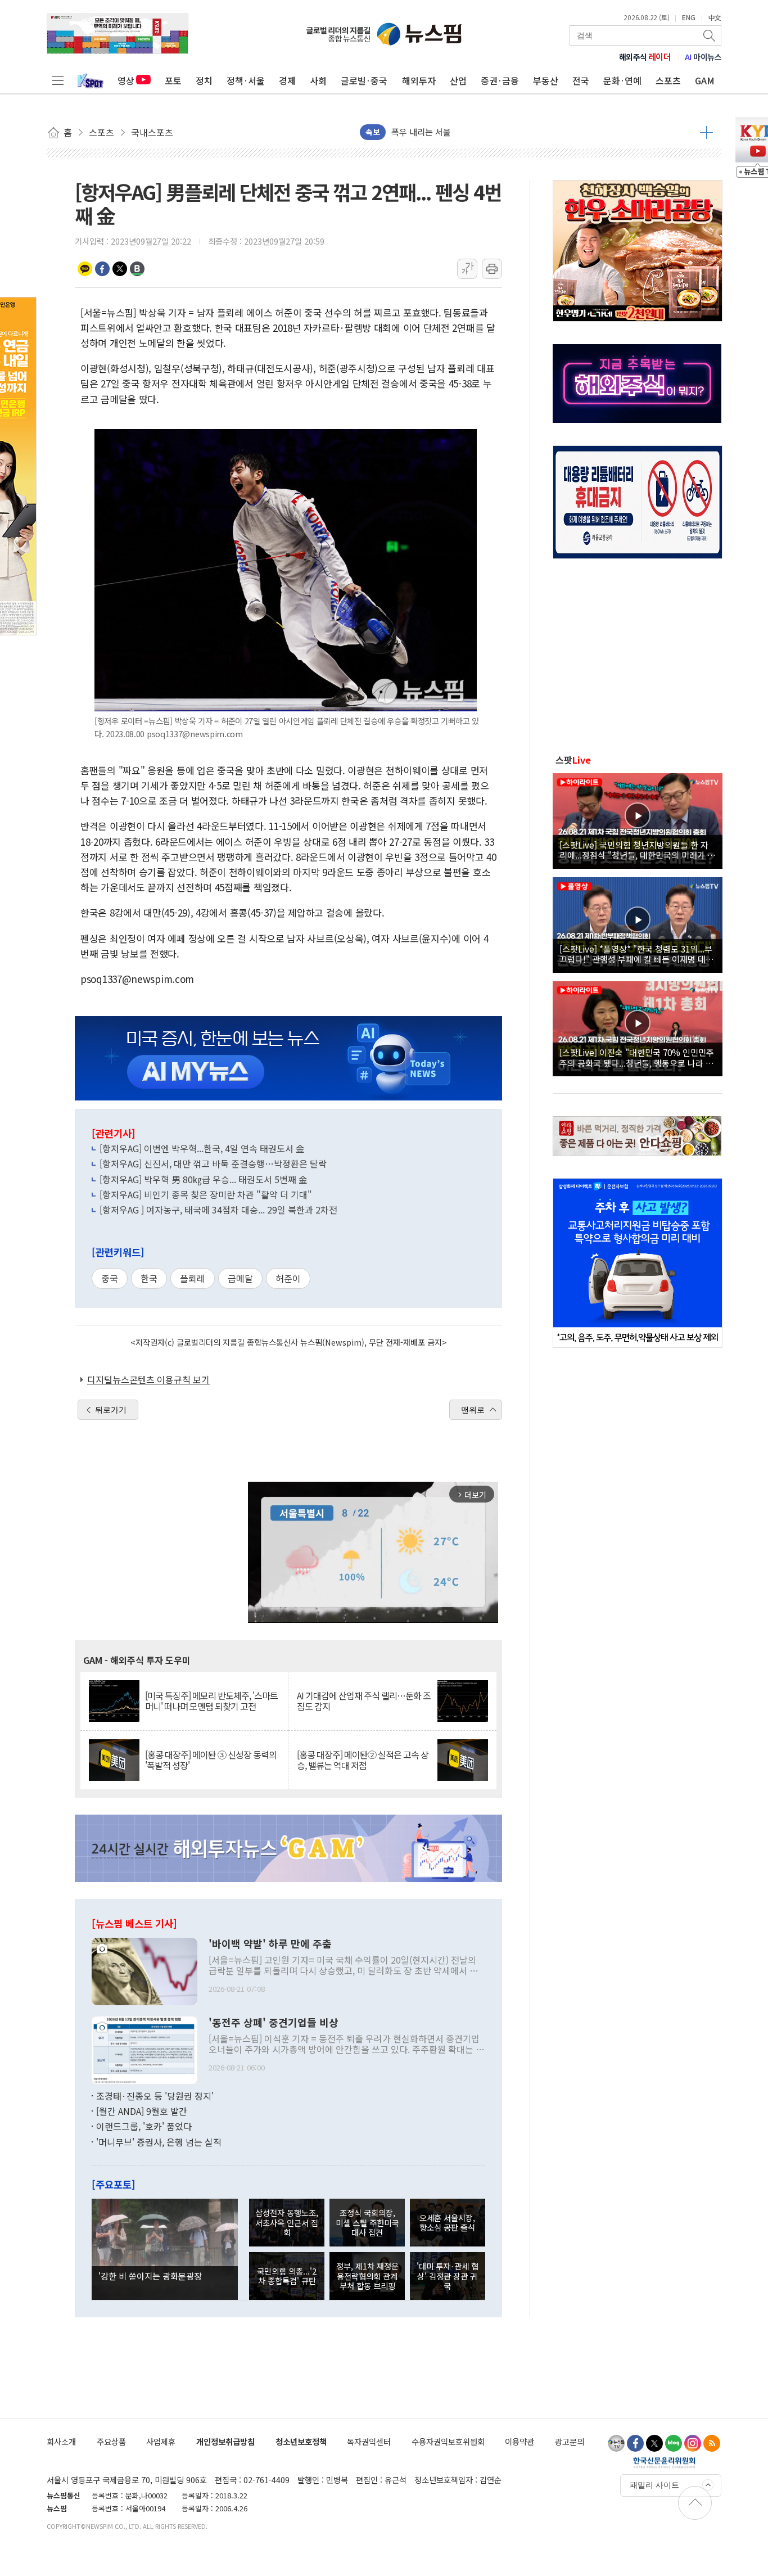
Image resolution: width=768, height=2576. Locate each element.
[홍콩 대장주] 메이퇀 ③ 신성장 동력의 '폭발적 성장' (211, 1760)
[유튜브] (616, 2443)
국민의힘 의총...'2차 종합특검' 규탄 (287, 2276)
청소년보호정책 (301, 2441)
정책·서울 (246, 80)
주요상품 (111, 2441)
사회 (318, 80)
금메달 (240, 1278)
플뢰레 (193, 1278)
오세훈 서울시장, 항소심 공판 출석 (447, 2222)
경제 (287, 80)
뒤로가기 (111, 1410)
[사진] (144, 1970)
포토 (173, 80)
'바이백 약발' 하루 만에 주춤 (270, 1944)
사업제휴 (161, 2441)
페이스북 (102, 269)
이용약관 (519, 2441)
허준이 (288, 1278)
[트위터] (654, 2443)
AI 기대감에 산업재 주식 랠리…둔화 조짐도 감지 (364, 1701)
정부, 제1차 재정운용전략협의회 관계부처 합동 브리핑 (367, 2276)
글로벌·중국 (364, 80)
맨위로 (473, 1410)
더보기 (706, 132)
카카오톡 (85, 269)
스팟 (573, 760)
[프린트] (492, 269)
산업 (458, 80)
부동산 (546, 80)
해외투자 (419, 80)
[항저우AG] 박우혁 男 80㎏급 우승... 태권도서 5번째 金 (204, 1179)
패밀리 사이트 (654, 2485)
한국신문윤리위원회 (664, 2462)
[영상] (638, 819)
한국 (149, 1278)
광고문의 (570, 2441)
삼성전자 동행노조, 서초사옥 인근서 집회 (287, 2222)
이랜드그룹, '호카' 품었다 (144, 2126)
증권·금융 (500, 80)
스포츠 (668, 80)
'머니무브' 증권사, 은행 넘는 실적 (159, 2142)
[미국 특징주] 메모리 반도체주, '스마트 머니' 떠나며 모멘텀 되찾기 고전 (211, 1701)
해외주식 (645, 57)
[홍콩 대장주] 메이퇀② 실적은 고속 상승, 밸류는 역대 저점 (363, 1760)
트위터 (120, 269)
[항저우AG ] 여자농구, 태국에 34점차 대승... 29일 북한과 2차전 (218, 1210)
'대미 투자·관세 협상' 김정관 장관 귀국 (448, 2276)
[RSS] (712, 2443)
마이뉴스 (703, 57)
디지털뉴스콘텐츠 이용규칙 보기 (148, 1379)
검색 (710, 35)
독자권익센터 (369, 2441)
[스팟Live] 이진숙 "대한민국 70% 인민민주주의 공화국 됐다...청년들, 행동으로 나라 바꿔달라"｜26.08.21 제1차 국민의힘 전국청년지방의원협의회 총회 (637, 1057)
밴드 (137, 269)
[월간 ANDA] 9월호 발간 (142, 2111)
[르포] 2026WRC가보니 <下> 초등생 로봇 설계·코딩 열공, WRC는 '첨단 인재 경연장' (541, 132)
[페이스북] (635, 2443)
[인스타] (693, 2443)
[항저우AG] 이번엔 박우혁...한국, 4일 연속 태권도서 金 (202, 1148)
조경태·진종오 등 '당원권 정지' (155, 2096)
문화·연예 (622, 80)
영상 (126, 80)
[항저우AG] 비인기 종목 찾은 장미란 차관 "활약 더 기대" (206, 1194)
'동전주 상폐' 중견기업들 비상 (274, 2023)
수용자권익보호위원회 (448, 2441)
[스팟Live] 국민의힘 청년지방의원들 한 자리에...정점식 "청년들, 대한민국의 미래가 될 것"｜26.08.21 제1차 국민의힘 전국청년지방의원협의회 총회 (637, 850)
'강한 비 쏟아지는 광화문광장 (150, 2276)
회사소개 (61, 2441)
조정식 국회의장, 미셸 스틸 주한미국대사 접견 (367, 2222)
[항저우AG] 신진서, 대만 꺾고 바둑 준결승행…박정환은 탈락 (213, 1163)
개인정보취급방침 (225, 2441)
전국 (581, 80)
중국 (110, 1278)
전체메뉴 (58, 80)
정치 (204, 80)
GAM (705, 80)
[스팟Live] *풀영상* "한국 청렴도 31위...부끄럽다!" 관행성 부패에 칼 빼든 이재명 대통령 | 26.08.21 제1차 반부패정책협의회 (636, 954)
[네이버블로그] (674, 2443)
